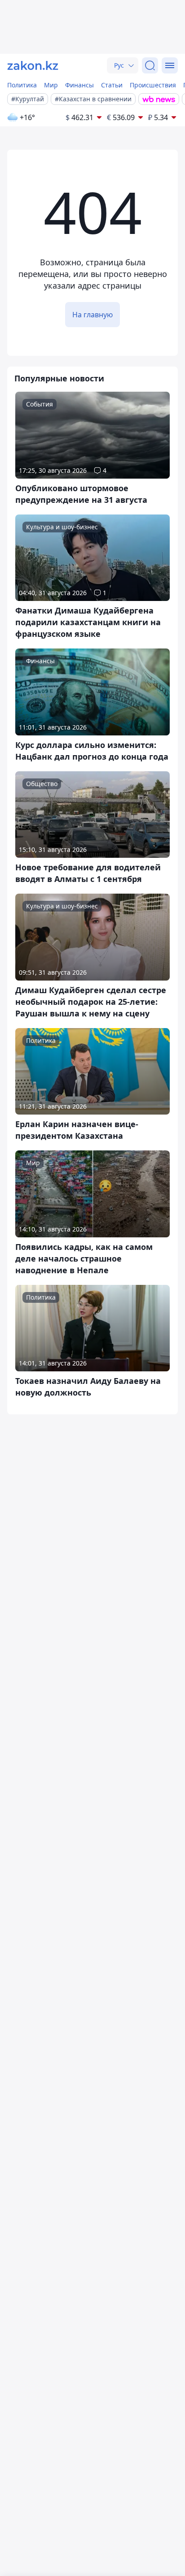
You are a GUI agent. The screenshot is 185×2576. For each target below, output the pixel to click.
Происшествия (153, 85)
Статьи (112, 85)
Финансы (79, 85)
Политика (22, 85)
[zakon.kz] (33, 65)
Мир (51, 85)
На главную (92, 315)
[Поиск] (150, 65)
